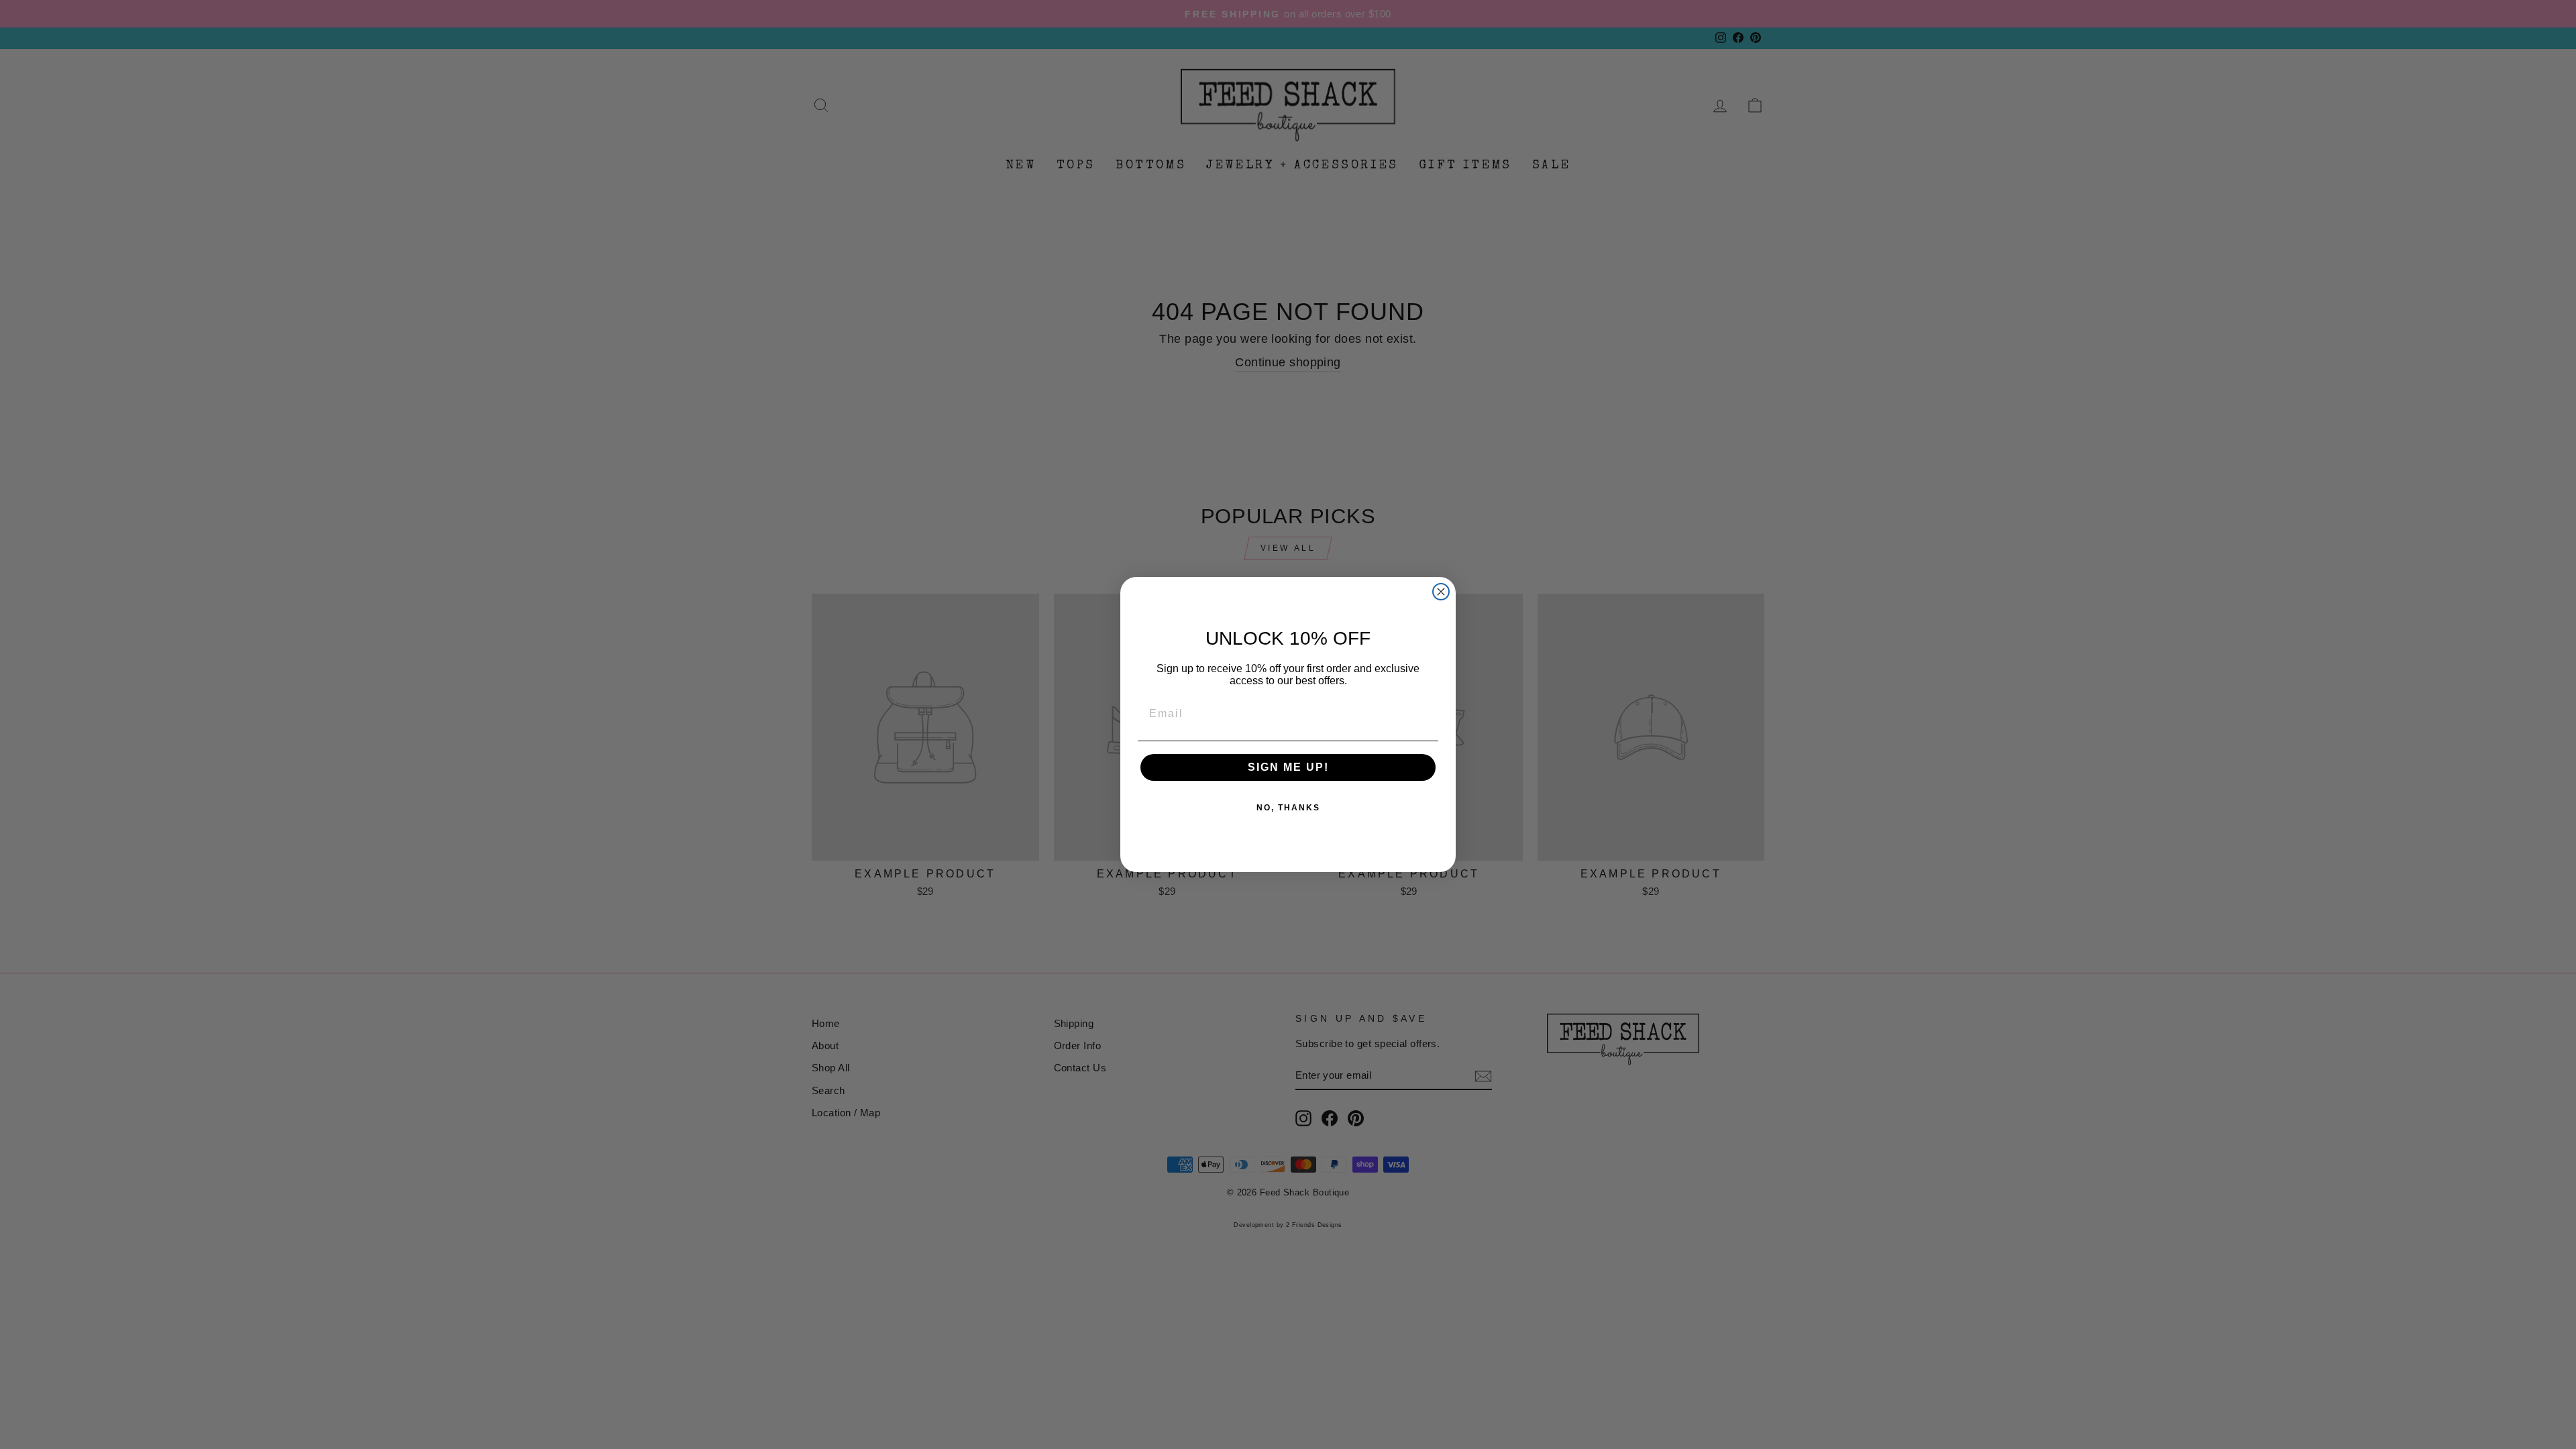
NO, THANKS (1288, 808)
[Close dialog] (1441, 592)
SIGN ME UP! (1288, 767)
